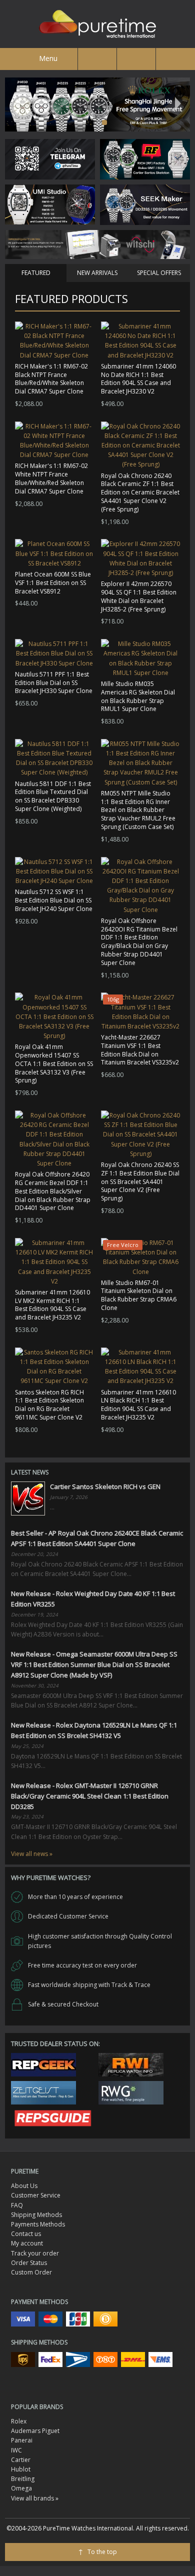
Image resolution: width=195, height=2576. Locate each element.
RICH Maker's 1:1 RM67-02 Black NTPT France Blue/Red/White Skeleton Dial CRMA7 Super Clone (51, 379)
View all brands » (35, 2498)
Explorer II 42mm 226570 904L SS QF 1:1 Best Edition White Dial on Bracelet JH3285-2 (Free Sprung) (139, 596)
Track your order (35, 2253)
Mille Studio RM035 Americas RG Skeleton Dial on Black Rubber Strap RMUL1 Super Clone (138, 696)
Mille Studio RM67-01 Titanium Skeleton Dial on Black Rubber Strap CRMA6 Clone (139, 1295)
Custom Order (31, 2272)
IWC (16, 2450)
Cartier (21, 2460)
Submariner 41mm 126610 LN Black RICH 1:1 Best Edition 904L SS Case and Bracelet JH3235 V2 (138, 1405)
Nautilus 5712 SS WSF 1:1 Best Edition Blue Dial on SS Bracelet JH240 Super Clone (54, 900)
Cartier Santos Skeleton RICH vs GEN (105, 1486)
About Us (24, 2186)
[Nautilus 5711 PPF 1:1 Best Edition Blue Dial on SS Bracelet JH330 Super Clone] (54, 653)
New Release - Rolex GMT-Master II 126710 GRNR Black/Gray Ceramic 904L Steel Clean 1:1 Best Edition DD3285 (90, 1796)
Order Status (29, 2263)
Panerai (22, 2440)
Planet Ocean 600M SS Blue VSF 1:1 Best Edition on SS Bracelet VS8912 (53, 583)
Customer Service (36, 2195)
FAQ (17, 2205)
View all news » (32, 1854)
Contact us (26, 2234)
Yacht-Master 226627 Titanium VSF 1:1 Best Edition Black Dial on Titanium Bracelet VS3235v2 (140, 1050)
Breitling (23, 2479)
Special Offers (159, 273)
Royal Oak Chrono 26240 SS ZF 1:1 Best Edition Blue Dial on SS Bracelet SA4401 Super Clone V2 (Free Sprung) (140, 1181)
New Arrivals (97, 273)
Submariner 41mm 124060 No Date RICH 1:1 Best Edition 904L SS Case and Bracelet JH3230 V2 (138, 379)
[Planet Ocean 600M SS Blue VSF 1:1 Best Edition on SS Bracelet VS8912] (54, 553)
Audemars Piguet (35, 2431)
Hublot (21, 2469)
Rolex (19, 2421)
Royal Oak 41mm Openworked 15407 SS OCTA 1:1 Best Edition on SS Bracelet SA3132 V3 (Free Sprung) (54, 1063)
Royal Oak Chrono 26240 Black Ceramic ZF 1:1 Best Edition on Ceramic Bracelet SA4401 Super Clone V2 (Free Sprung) (140, 492)
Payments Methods (38, 2224)
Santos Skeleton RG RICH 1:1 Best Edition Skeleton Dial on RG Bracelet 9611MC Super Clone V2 (49, 1405)
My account (27, 2243)
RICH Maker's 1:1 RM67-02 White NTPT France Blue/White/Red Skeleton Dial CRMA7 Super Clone (51, 478)
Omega (21, 2488)
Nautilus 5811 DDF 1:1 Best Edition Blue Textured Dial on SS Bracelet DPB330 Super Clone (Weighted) (53, 796)
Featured (36, 273)
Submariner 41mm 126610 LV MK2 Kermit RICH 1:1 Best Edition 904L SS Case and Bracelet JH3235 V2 (52, 1305)
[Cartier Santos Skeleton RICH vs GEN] (28, 1498)
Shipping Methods (36, 2215)
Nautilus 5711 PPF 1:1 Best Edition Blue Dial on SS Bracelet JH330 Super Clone (54, 683)
